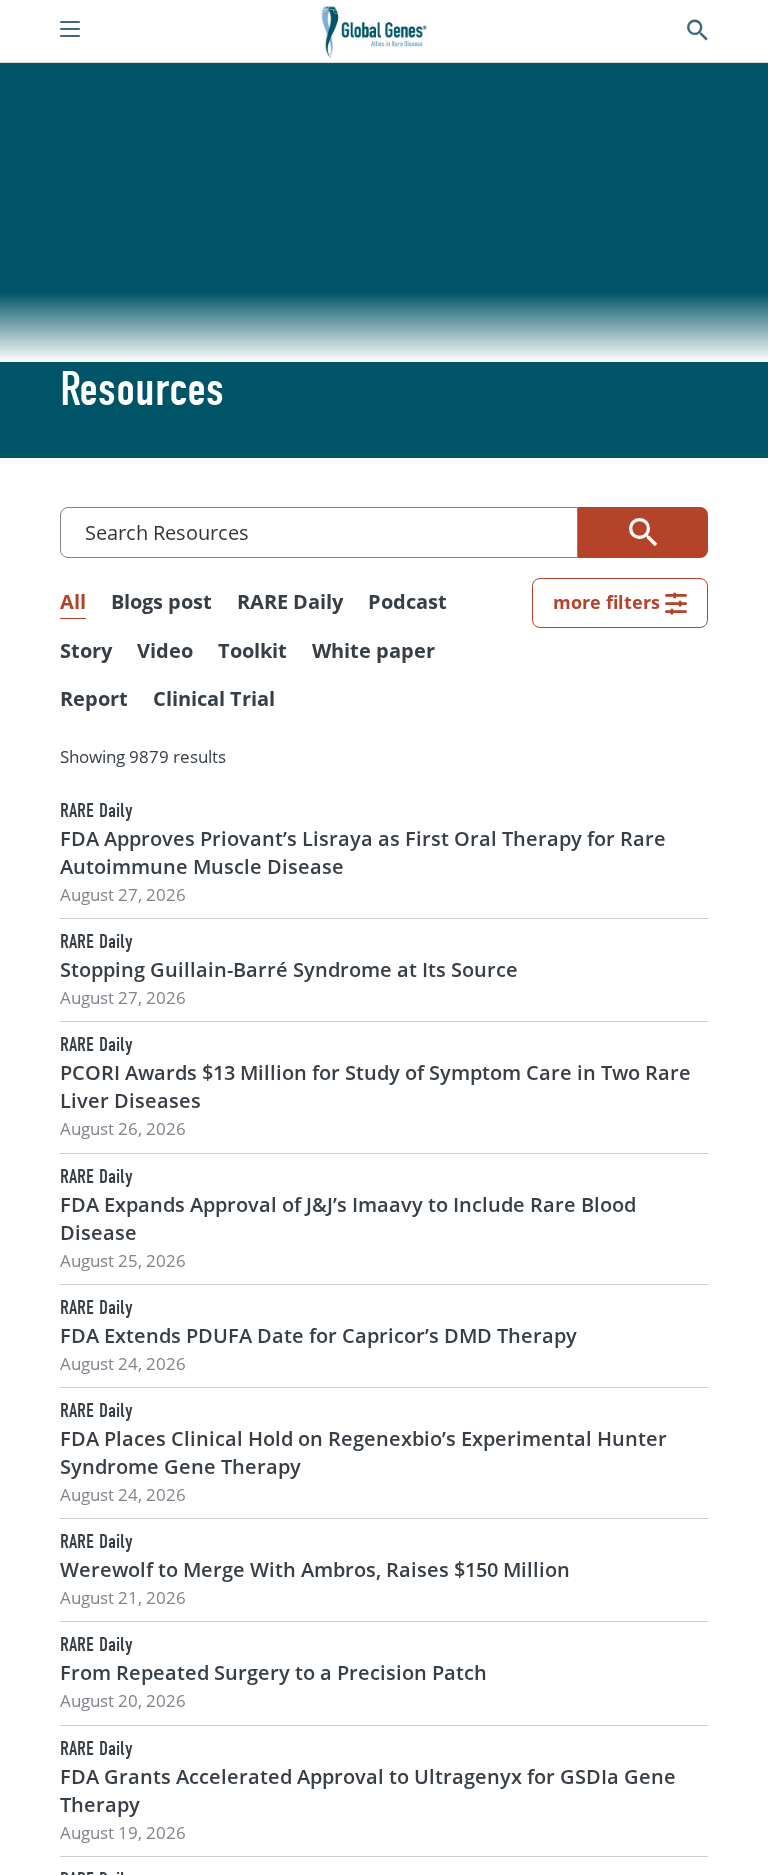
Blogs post (161, 601)
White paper (373, 650)
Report (94, 698)
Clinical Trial (214, 698)
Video (165, 650)
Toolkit (252, 650)
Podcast (407, 601)
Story (86, 650)
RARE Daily (290, 601)
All (73, 601)
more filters (606, 602)
